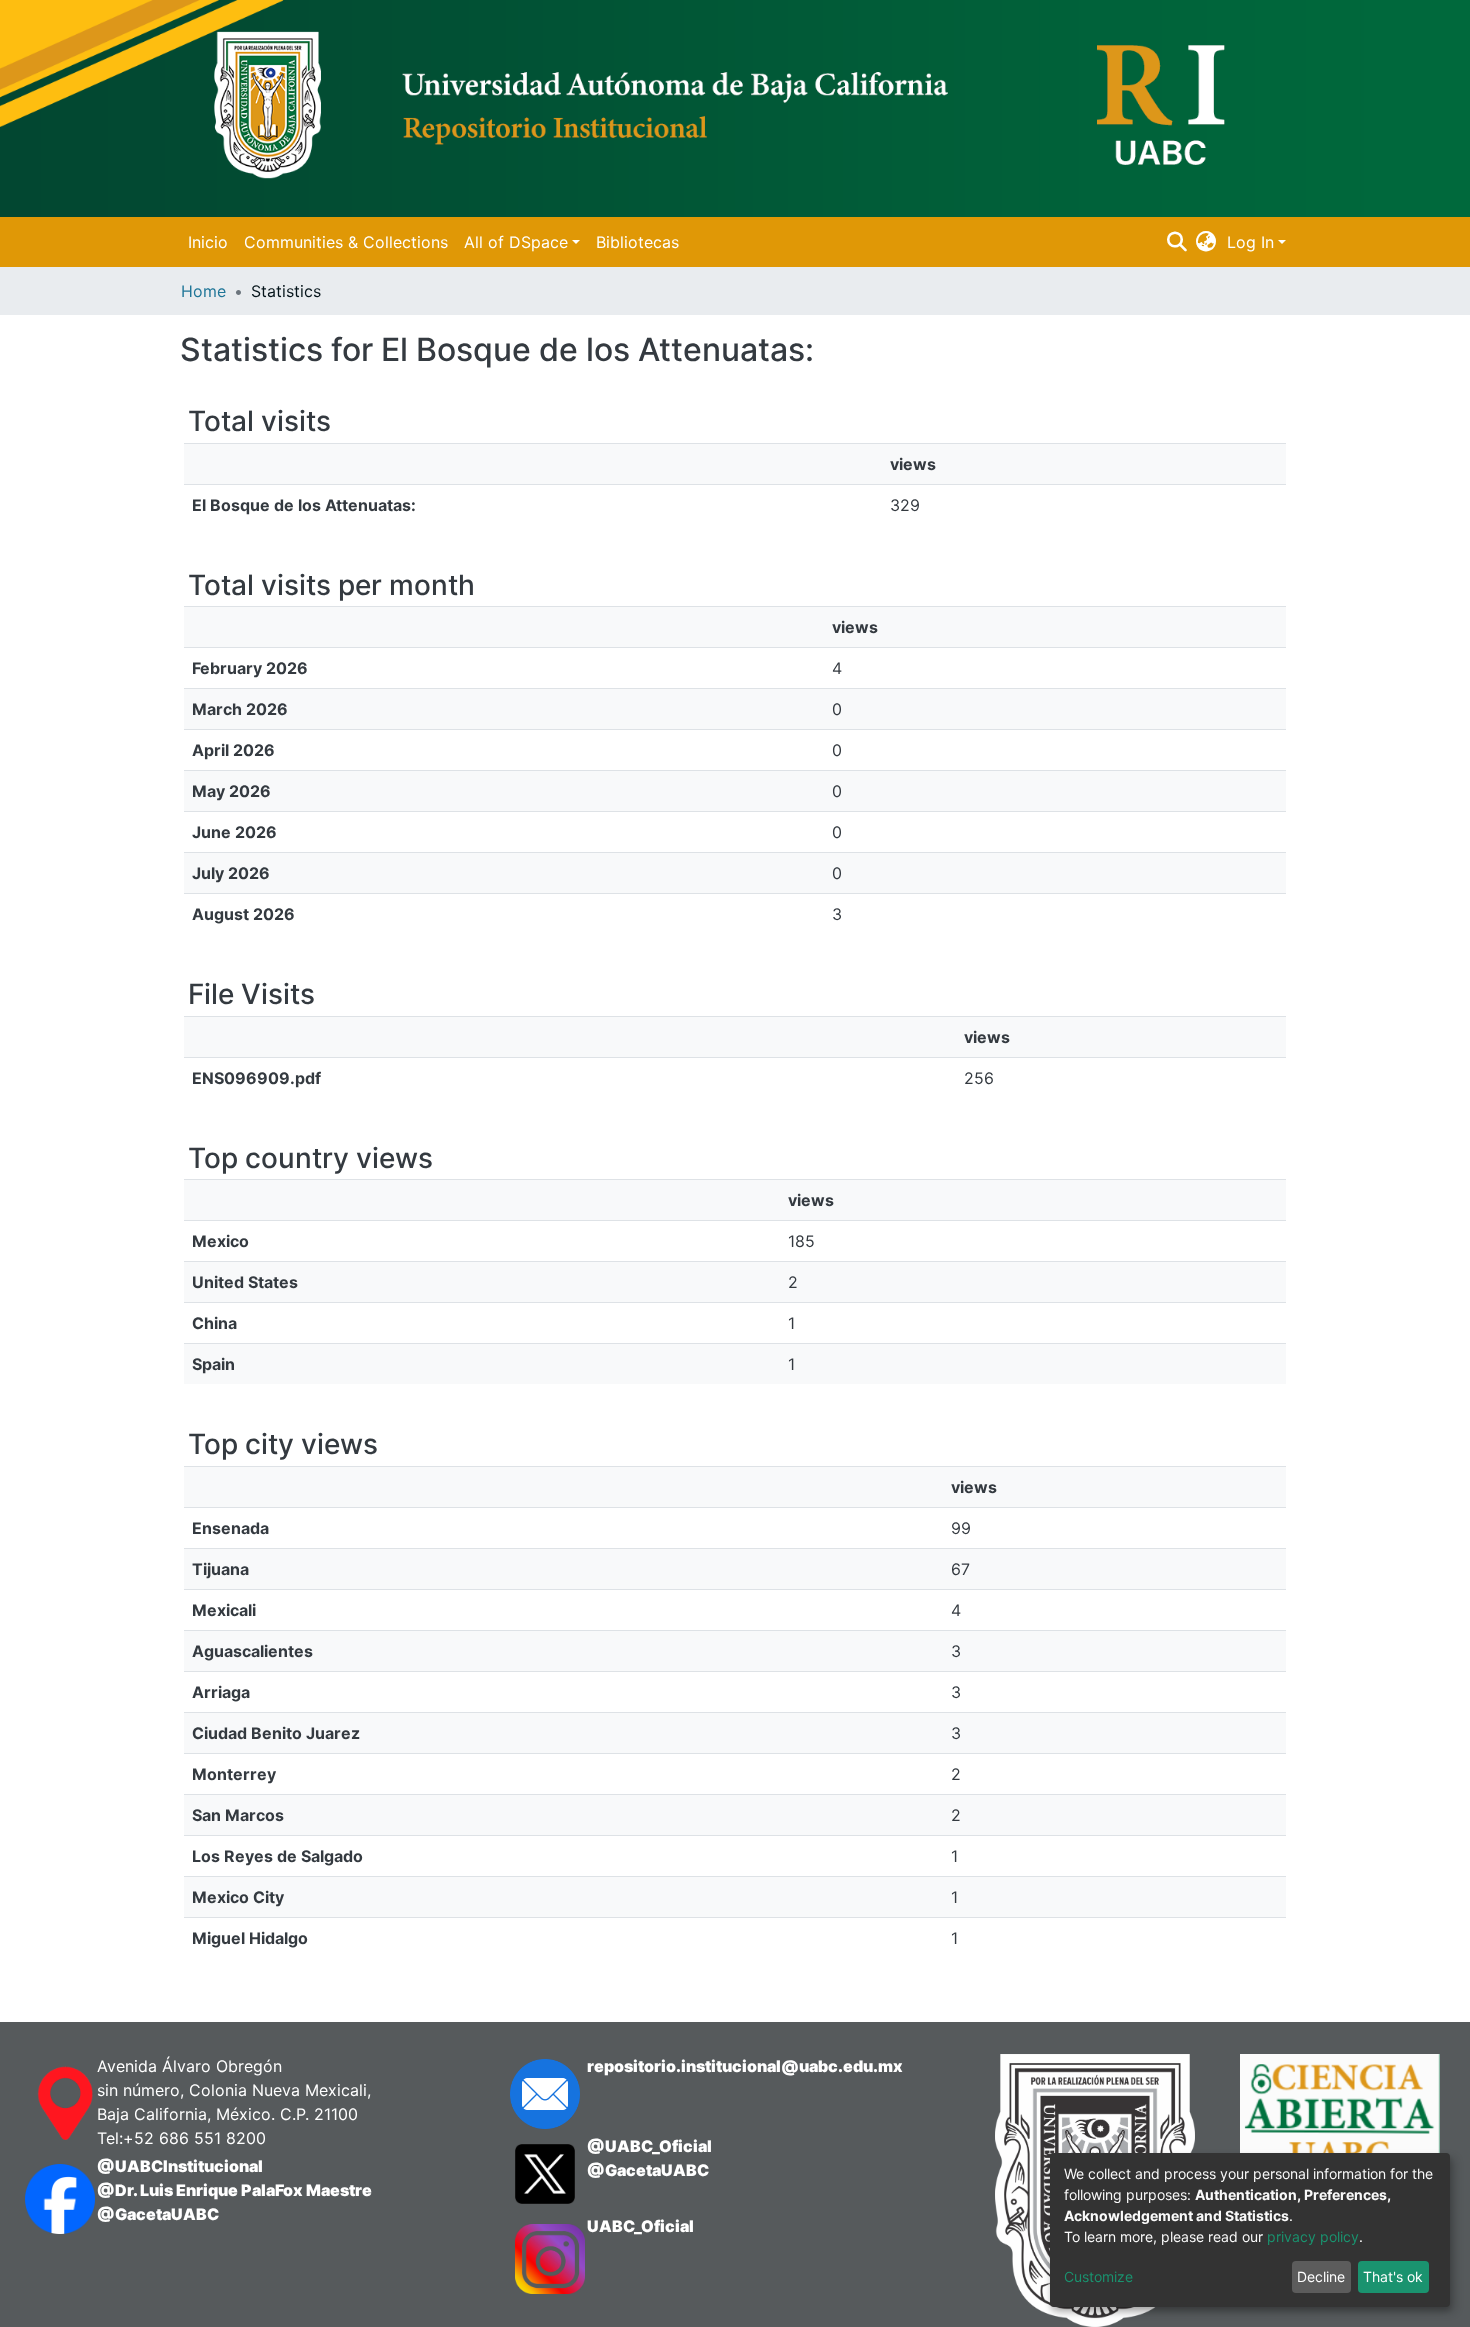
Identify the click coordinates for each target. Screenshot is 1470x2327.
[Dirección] (41, 2104)
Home (203, 291)
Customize (1098, 2276)
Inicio (208, 242)
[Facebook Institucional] (41, 2199)
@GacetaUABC (158, 2214)
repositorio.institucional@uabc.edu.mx (745, 2066)
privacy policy (1313, 2236)
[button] (1206, 242)
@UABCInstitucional (180, 2166)
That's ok (1393, 2276)
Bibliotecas (637, 242)
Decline (1321, 2276)
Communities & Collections (346, 242)
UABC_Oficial (640, 2226)
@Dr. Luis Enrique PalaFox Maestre (234, 2190)
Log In (1250, 242)
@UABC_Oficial (649, 2146)
